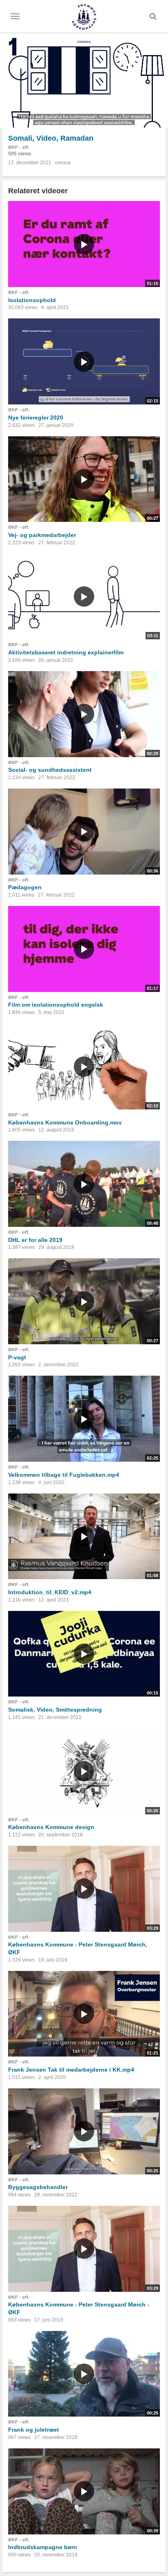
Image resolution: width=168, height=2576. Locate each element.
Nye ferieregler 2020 (36, 418)
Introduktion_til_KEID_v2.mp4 (50, 1592)
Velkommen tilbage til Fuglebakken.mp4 (64, 1475)
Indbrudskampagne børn (43, 2547)
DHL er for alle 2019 (35, 1240)
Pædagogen (25, 887)
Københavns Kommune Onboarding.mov (65, 1122)
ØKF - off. (19, 147)
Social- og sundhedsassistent (50, 770)
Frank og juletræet (34, 2430)
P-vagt (17, 1357)
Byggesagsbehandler (38, 2187)
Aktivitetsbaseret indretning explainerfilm (66, 652)
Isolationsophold (32, 300)
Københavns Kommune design (51, 1827)
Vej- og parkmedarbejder (42, 535)
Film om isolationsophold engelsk (56, 1005)
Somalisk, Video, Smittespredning (55, 1710)
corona (63, 163)
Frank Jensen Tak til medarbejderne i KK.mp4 (71, 2070)
